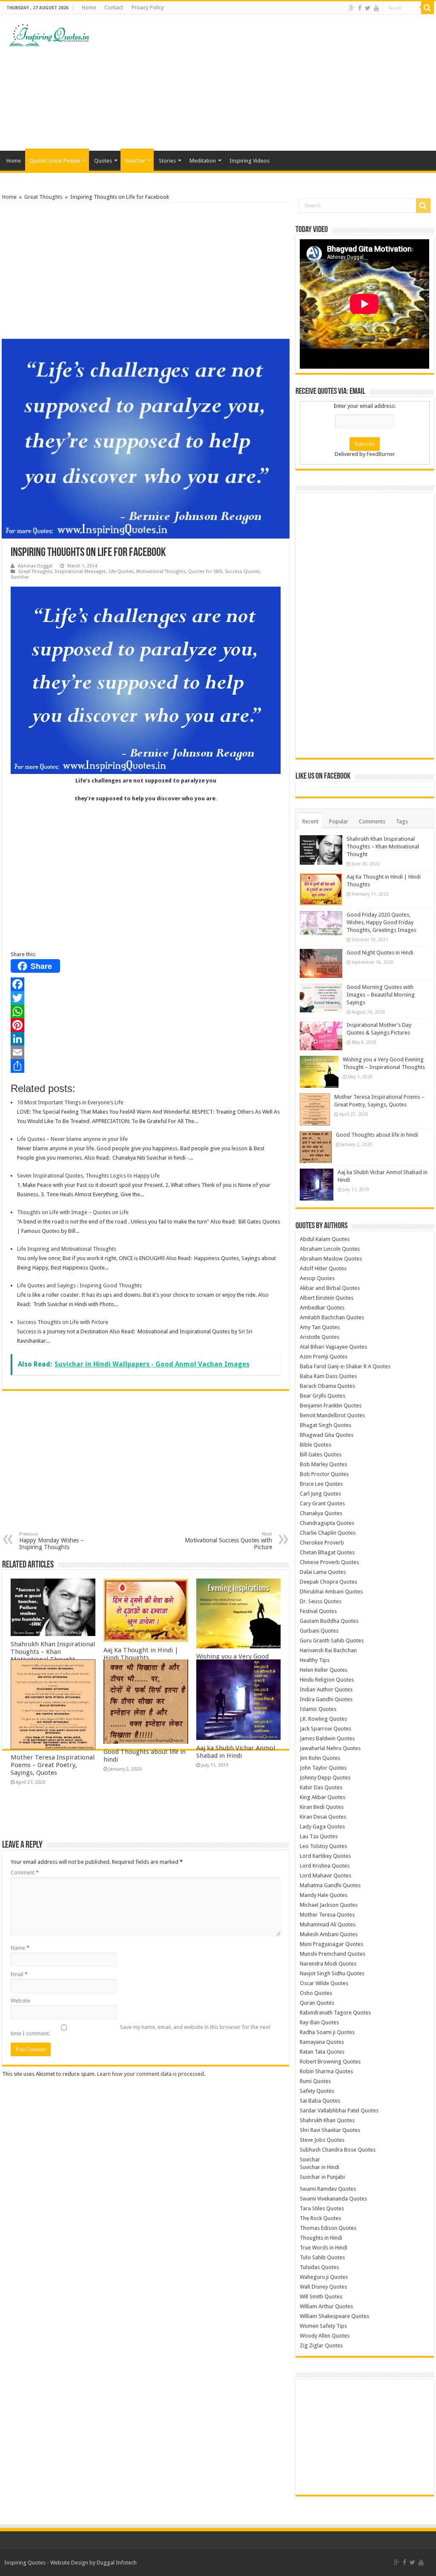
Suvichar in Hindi (320, 2167)
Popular (339, 821)
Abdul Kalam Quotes (325, 1239)
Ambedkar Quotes (322, 1308)
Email (19, 1974)
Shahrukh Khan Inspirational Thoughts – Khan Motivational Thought (53, 1652)
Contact (114, 8)
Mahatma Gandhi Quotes (330, 1885)
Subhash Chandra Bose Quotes (338, 2150)
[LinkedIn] (146, 1039)
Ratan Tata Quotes (322, 2052)
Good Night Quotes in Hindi (380, 953)
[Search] (427, 8)
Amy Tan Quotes (320, 1327)
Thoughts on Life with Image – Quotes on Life (73, 1212)
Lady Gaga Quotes (322, 1827)
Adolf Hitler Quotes (323, 1268)
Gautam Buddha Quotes (329, 1621)
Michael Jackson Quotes (329, 1905)
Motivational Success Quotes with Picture (228, 1541)
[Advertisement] (272, 83)
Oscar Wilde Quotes (324, 1983)
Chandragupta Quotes (327, 1523)
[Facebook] (360, 8)
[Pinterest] (146, 1025)
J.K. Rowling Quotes (323, 1719)
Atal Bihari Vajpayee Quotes (333, 1347)
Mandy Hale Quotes (324, 1895)
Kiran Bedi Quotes (322, 1807)
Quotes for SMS (205, 572)
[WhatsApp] (146, 1011)
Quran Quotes (317, 2003)
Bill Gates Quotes (321, 1454)
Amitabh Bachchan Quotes (332, 1317)
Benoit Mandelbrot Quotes (332, 1415)
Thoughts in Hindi (321, 2238)
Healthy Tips (315, 1660)
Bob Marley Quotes (323, 1464)
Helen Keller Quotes (324, 1670)
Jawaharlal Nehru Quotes (330, 1748)
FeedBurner (381, 454)
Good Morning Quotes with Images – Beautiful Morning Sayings (381, 995)
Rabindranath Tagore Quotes (335, 2013)
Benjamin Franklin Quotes (331, 1405)
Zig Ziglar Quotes (321, 2345)
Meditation (203, 161)
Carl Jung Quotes (320, 1494)
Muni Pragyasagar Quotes (331, 1944)
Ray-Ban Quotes (319, 2022)
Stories (167, 161)
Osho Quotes (316, 1993)
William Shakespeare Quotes (334, 2316)
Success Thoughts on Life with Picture (63, 1322)
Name (20, 1948)
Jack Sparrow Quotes (326, 1729)
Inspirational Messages (80, 572)
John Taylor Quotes (323, 1768)
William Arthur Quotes (326, 2306)
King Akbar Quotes (323, 1797)
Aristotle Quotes (320, 1337)
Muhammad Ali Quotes (328, 1924)
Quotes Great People (55, 161)
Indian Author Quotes (326, 1689)
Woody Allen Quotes (325, 2336)
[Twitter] (368, 8)
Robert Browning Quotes (330, 2062)
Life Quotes (121, 572)
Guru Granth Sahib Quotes (332, 1640)
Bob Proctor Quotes (324, 1474)
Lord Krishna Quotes (325, 1866)
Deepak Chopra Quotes (328, 1582)
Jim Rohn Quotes (320, 1758)
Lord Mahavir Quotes (326, 1875)
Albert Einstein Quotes (327, 1298)
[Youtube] (376, 8)
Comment (25, 1873)
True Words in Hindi (324, 2248)
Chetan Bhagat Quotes (327, 1552)
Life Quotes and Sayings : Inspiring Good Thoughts (79, 1285)
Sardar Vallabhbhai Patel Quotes (339, 2110)
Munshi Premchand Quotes (333, 1954)
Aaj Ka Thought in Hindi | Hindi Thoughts (141, 1654)
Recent (310, 821)
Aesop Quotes (317, 1278)
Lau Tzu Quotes (319, 1836)
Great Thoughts (43, 197)
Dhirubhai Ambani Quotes (331, 1592)
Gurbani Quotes (319, 1631)
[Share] (146, 1066)
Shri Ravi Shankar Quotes (330, 2130)
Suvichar (135, 161)
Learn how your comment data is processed (151, 2074)
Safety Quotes (317, 2091)
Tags (402, 821)
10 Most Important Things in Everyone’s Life (70, 1102)
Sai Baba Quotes (320, 2101)
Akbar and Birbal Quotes (330, 1288)
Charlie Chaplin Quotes (328, 1533)
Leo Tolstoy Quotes (323, 1846)
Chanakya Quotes (321, 1513)
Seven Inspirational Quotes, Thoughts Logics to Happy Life (88, 1176)
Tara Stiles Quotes (322, 2208)
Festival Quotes (318, 1611)
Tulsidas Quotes (319, 2267)
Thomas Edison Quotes (328, 2228)
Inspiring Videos (250, 161)
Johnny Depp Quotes (325, 1778)
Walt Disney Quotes (323, 2287)
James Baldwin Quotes (327, 1738)
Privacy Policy (148, 8)
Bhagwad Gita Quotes (327, 1435)
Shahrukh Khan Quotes (327, 2120)
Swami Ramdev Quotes (328, 2189)
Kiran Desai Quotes (323, 1817)
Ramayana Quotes (322, 2042)
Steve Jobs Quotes (322, 2140)
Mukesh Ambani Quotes (329, 1934)
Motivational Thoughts (161, 572)
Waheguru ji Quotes (324, 2277)
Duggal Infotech (117, 2563)
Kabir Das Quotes (321, 1787)
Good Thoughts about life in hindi (377, 1135)
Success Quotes (242, 572)
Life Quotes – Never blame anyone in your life (72, 1139)
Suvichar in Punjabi (322, 2177)
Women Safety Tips (323, 2326)
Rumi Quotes (315, 2081)
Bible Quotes (316, 1445)
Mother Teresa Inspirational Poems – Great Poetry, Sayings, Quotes (53, 1765)
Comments (372, 821)
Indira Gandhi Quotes (326, 1699)
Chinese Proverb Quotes (329, 1562)
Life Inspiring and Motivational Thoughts (67, 1249)
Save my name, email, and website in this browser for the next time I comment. (141, 2030)
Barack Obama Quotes (327, 1386)
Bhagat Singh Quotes (326, 1425)
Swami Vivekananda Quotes (333, 2199)
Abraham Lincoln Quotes (330, 1249)
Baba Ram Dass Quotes (328, 1376)
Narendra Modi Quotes (328, 1964)
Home (89, 8)
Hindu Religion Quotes (327, 1680)
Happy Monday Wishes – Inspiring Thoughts (52, 1541)
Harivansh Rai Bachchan (328, 1650)
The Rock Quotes (320, 2218)
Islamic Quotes (318, 1709)
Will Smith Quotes (321, 2297)
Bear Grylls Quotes (323, 1396)
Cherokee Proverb (322, 1543)
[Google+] (352, 8)
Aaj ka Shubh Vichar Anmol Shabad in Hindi (236, 1752)
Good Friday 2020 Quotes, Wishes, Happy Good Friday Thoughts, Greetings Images (381, 922)
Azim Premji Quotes (324, 1357)
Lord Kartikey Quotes (325, 1856)
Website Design (69, 2563)
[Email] (146, 1052)
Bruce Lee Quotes (321, 1484)
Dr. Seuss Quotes (321, 1601)
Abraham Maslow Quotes (331, 1259)
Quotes (103, 161)
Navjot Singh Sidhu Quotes (332, 1973)
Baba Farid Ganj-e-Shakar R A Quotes (345, 1366)
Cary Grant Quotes (322, 1503)
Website (20, 2001)
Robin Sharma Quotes (326, 2071)
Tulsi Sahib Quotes (322, 2257)
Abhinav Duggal (35, 566)
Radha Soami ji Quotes (327, 2032)
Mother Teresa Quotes (327, 1915)
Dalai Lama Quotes (323, 1572)
